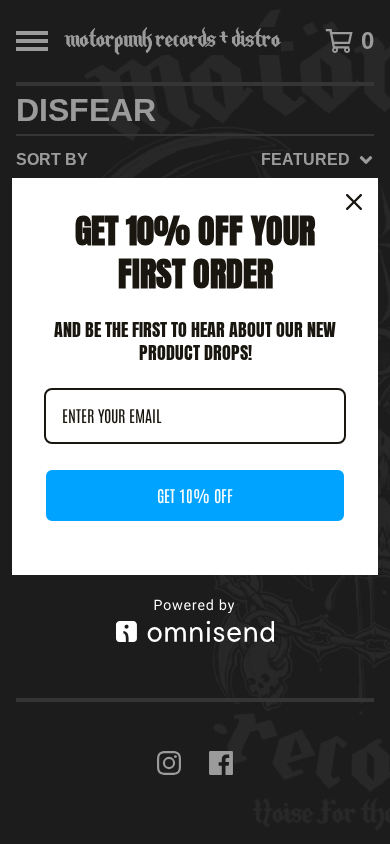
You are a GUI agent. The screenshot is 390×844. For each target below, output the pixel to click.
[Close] (354, 202)
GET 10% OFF (195, 495)
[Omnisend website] (195, 620)
